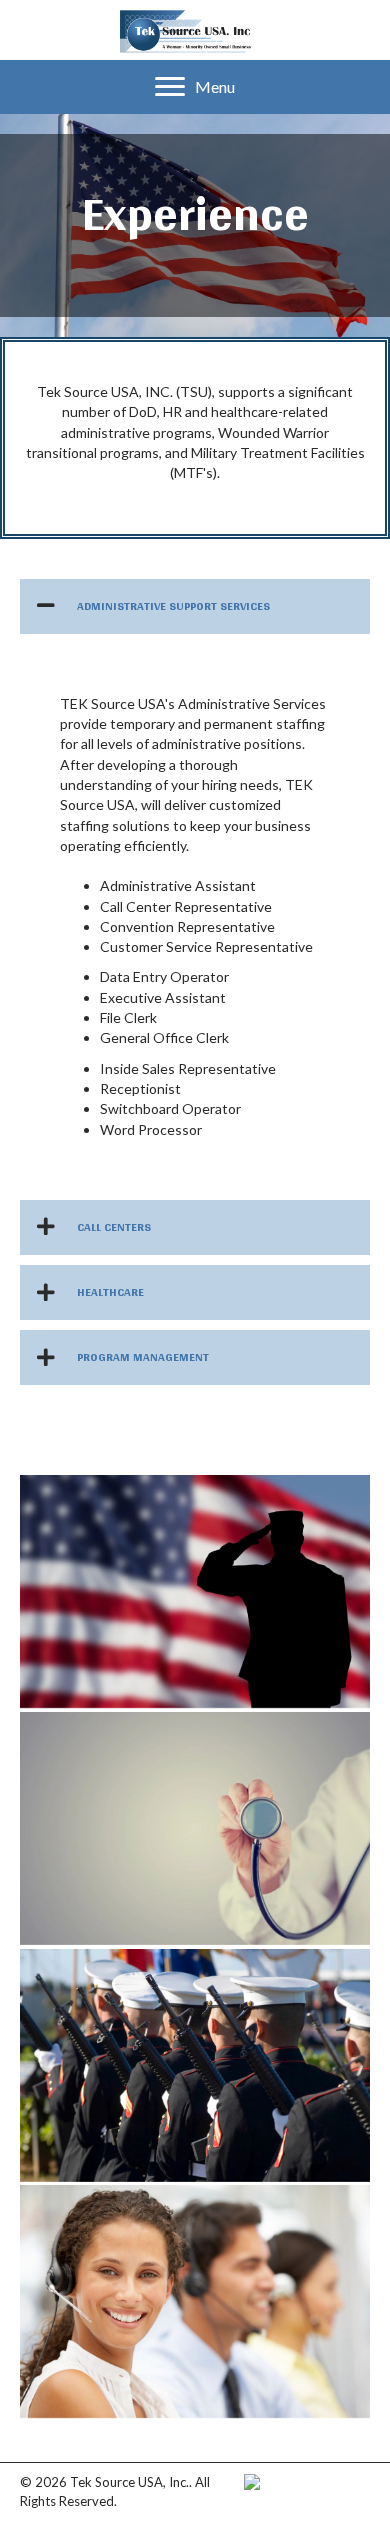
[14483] (195, 1591)
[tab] (195, 606)
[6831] (195, 2301)
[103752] (195, 2065)
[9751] (195, 1828)
